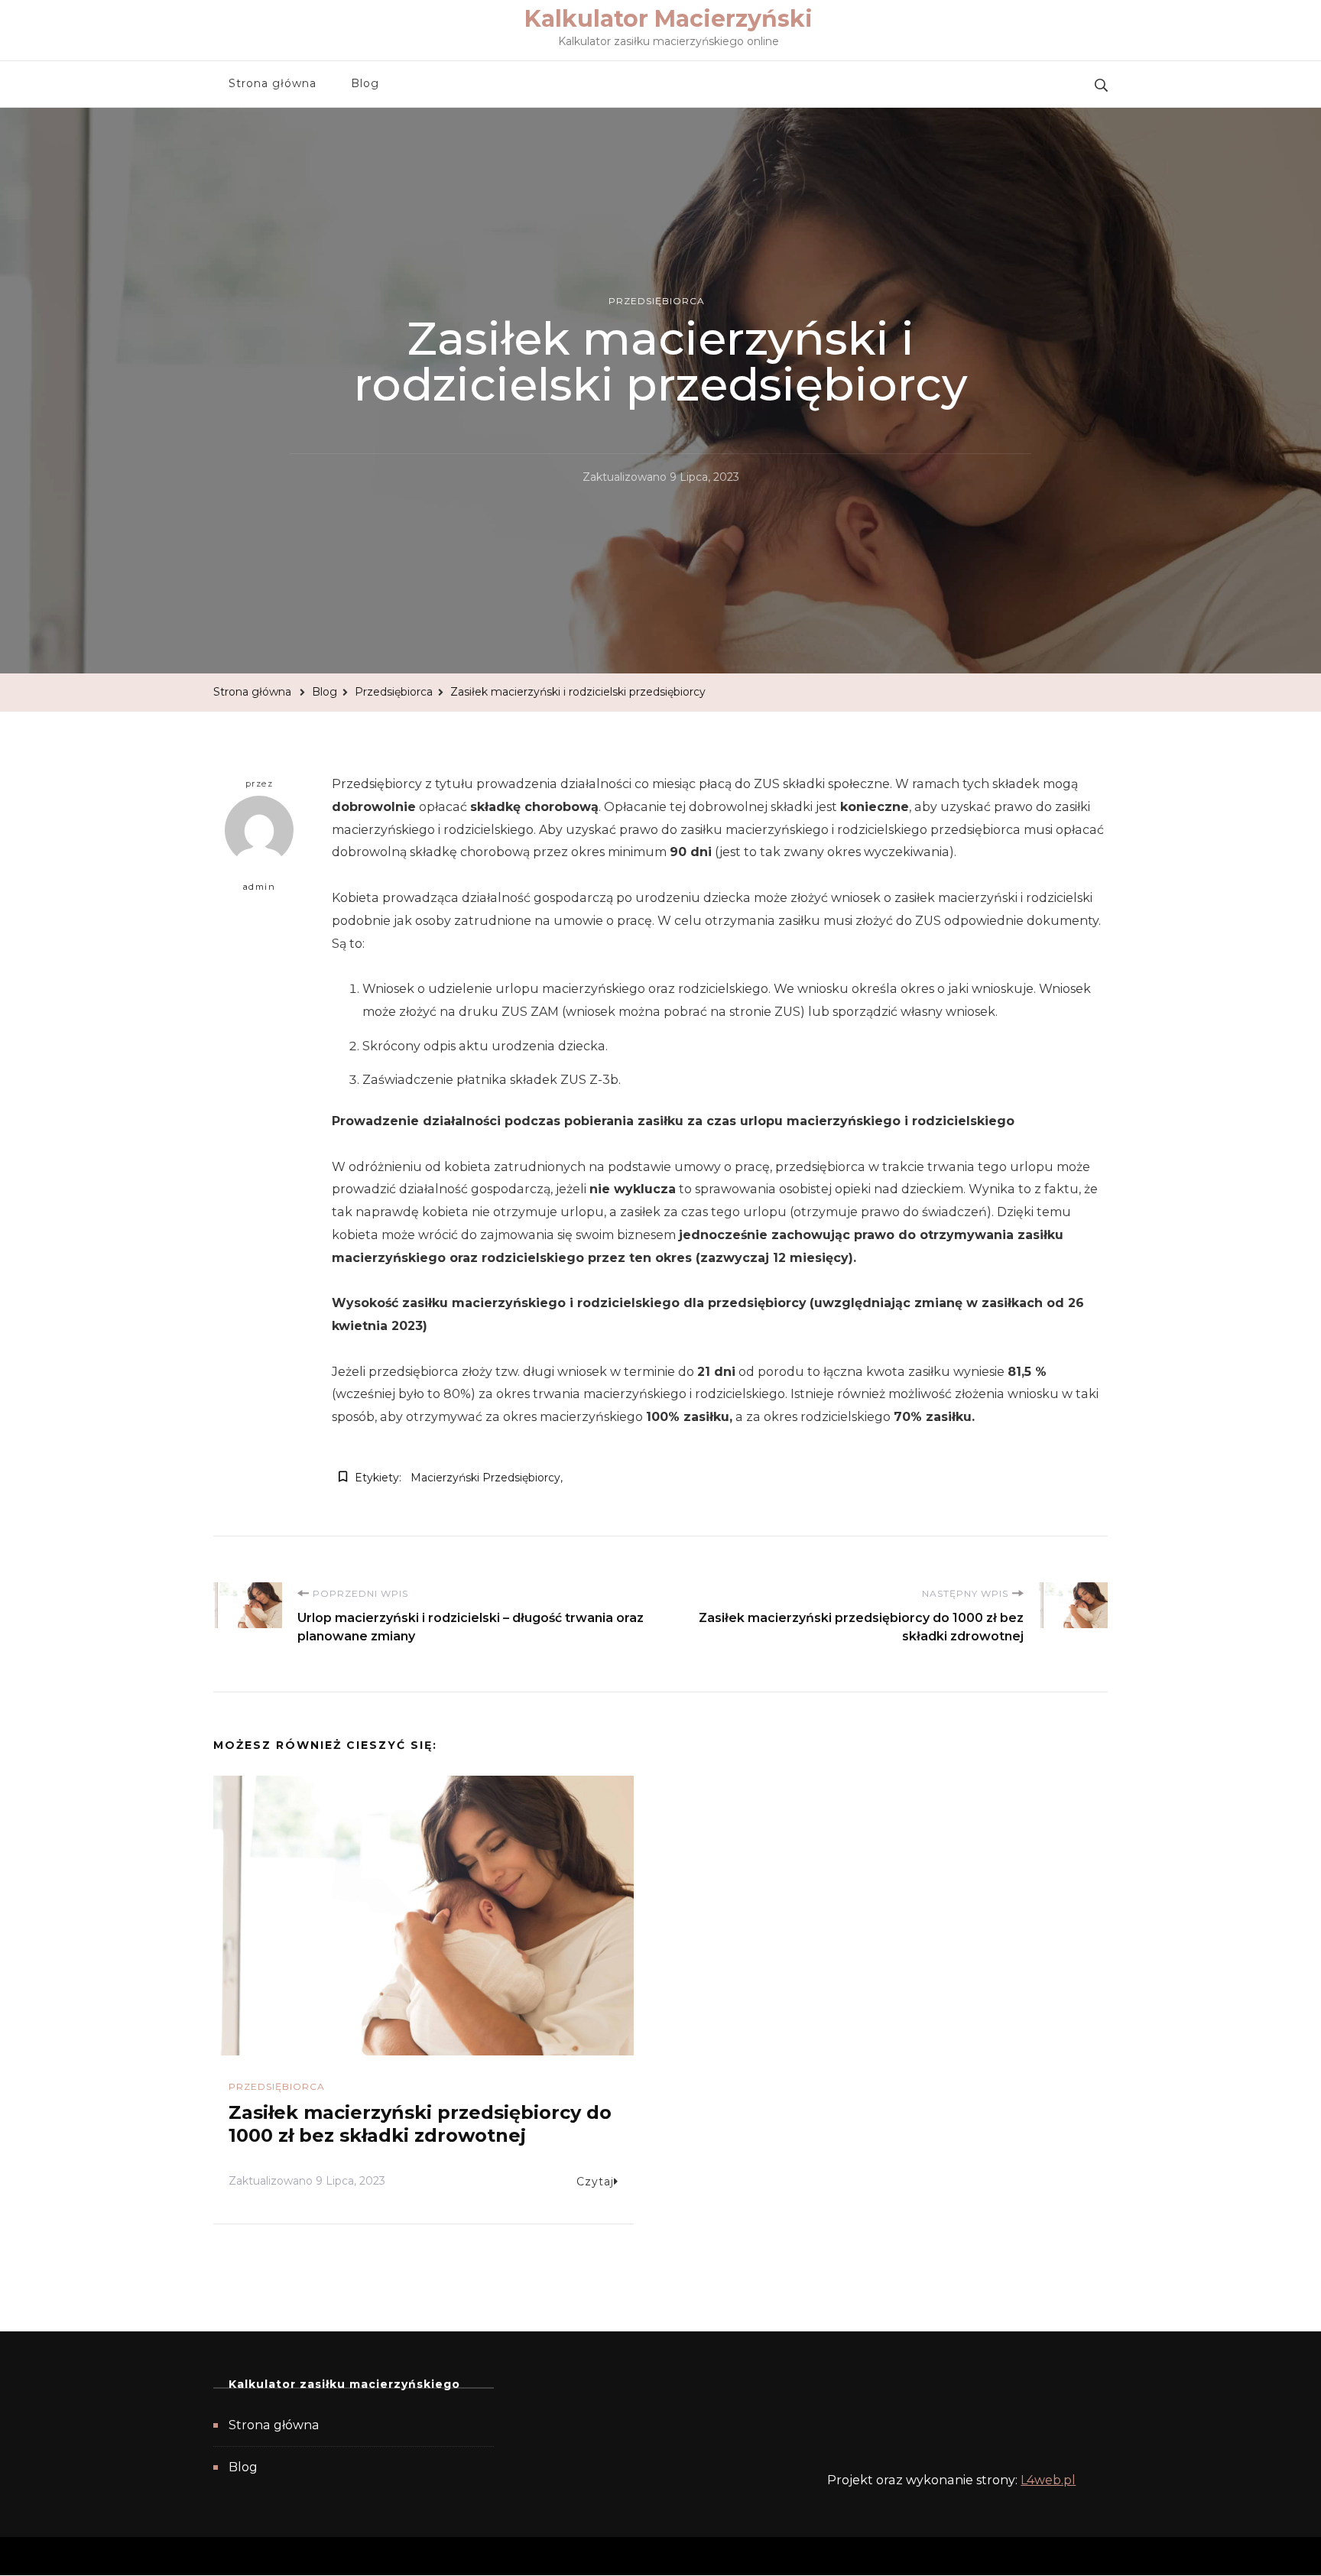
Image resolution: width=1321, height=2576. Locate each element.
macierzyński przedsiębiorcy (485, 1478)
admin (260, 887)
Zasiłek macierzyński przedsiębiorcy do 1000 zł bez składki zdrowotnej (420, 2124)
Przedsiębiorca (657, 301)
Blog (365, 83)
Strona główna (273, 83)
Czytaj (595, 2182)
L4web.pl (1048, 2480)
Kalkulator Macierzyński (669, 19)
